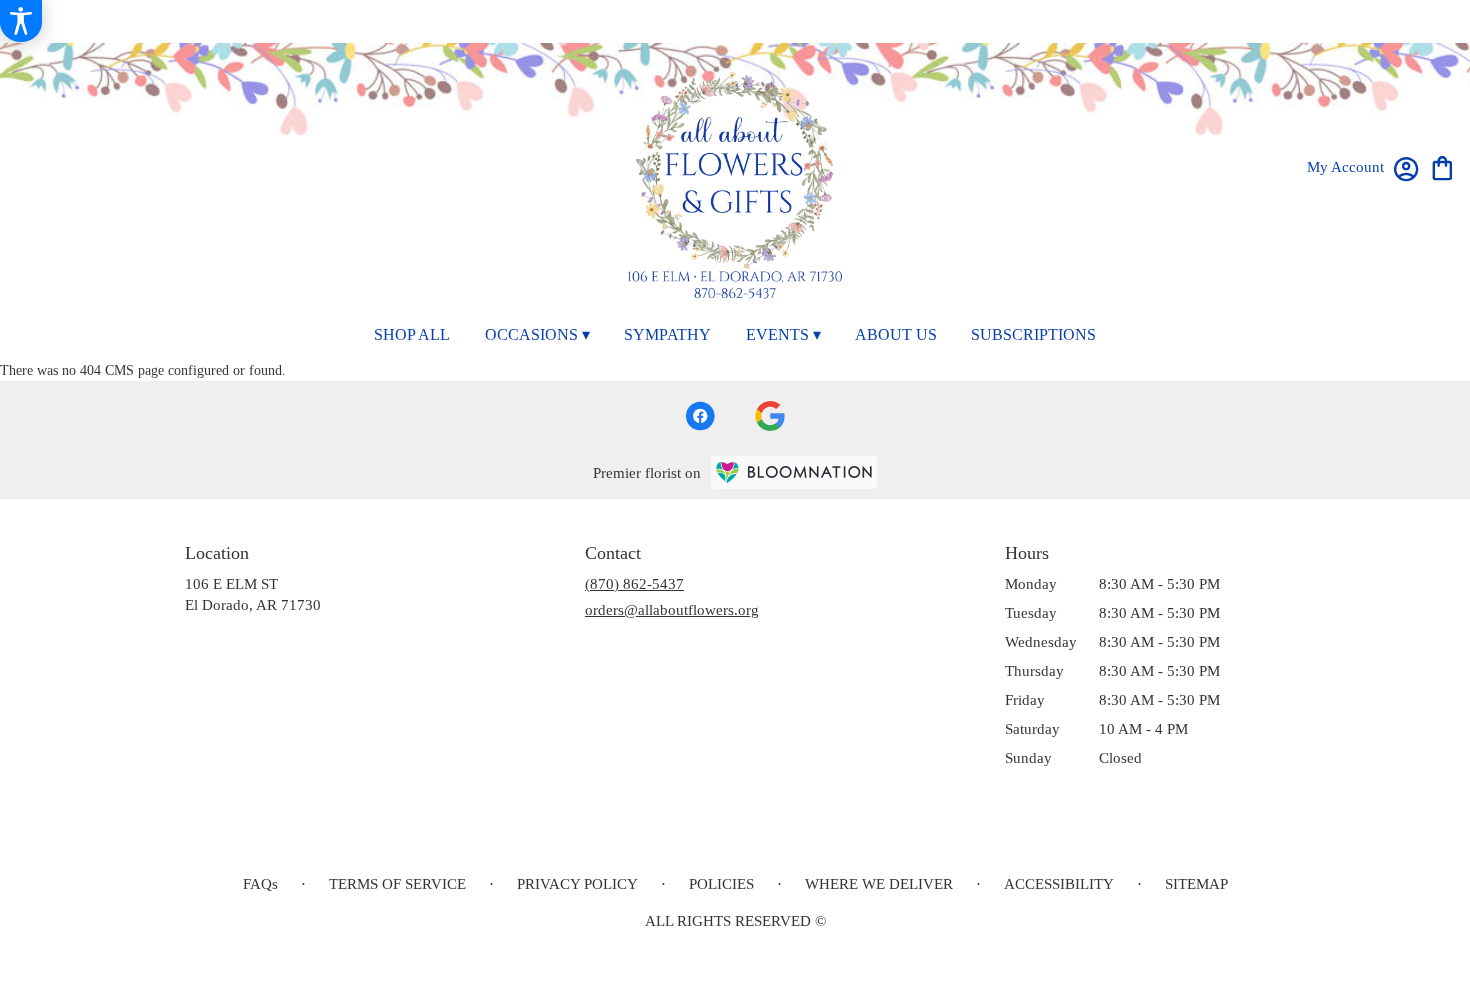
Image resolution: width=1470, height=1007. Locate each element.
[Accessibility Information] (21, 21)
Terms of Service (397, 884)
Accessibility (1059, 884)
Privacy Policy (577, 884)
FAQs (260, 884)
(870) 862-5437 (634, 584)
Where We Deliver (879, 884)
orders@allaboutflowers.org (672, 610)
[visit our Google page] (770, 416)
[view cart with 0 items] (1442, 166)
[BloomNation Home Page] (794, 472)
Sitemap (1196, 884)
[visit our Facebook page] (700, 416)
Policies (721, 884)
